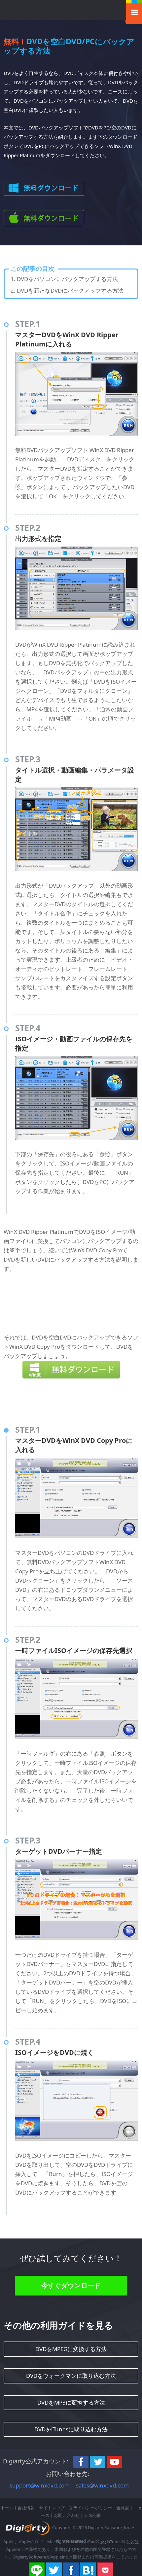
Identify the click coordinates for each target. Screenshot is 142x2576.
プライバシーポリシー (90, 2508)
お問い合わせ (67, 2515)
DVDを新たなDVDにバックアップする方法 (70, 290)
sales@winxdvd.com (102, 2485)
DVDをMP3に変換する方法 (71, 2402)
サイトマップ (52, 2508)
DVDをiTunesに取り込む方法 (71, 2429)
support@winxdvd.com (40, 2485)
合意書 (123, 2508)
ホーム (7, 2508)
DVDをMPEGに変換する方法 (71, 2349)
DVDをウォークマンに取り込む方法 (71, 2376)
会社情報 (26, 2508)
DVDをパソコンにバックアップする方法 (67, 279)
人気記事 (92, 2515)
